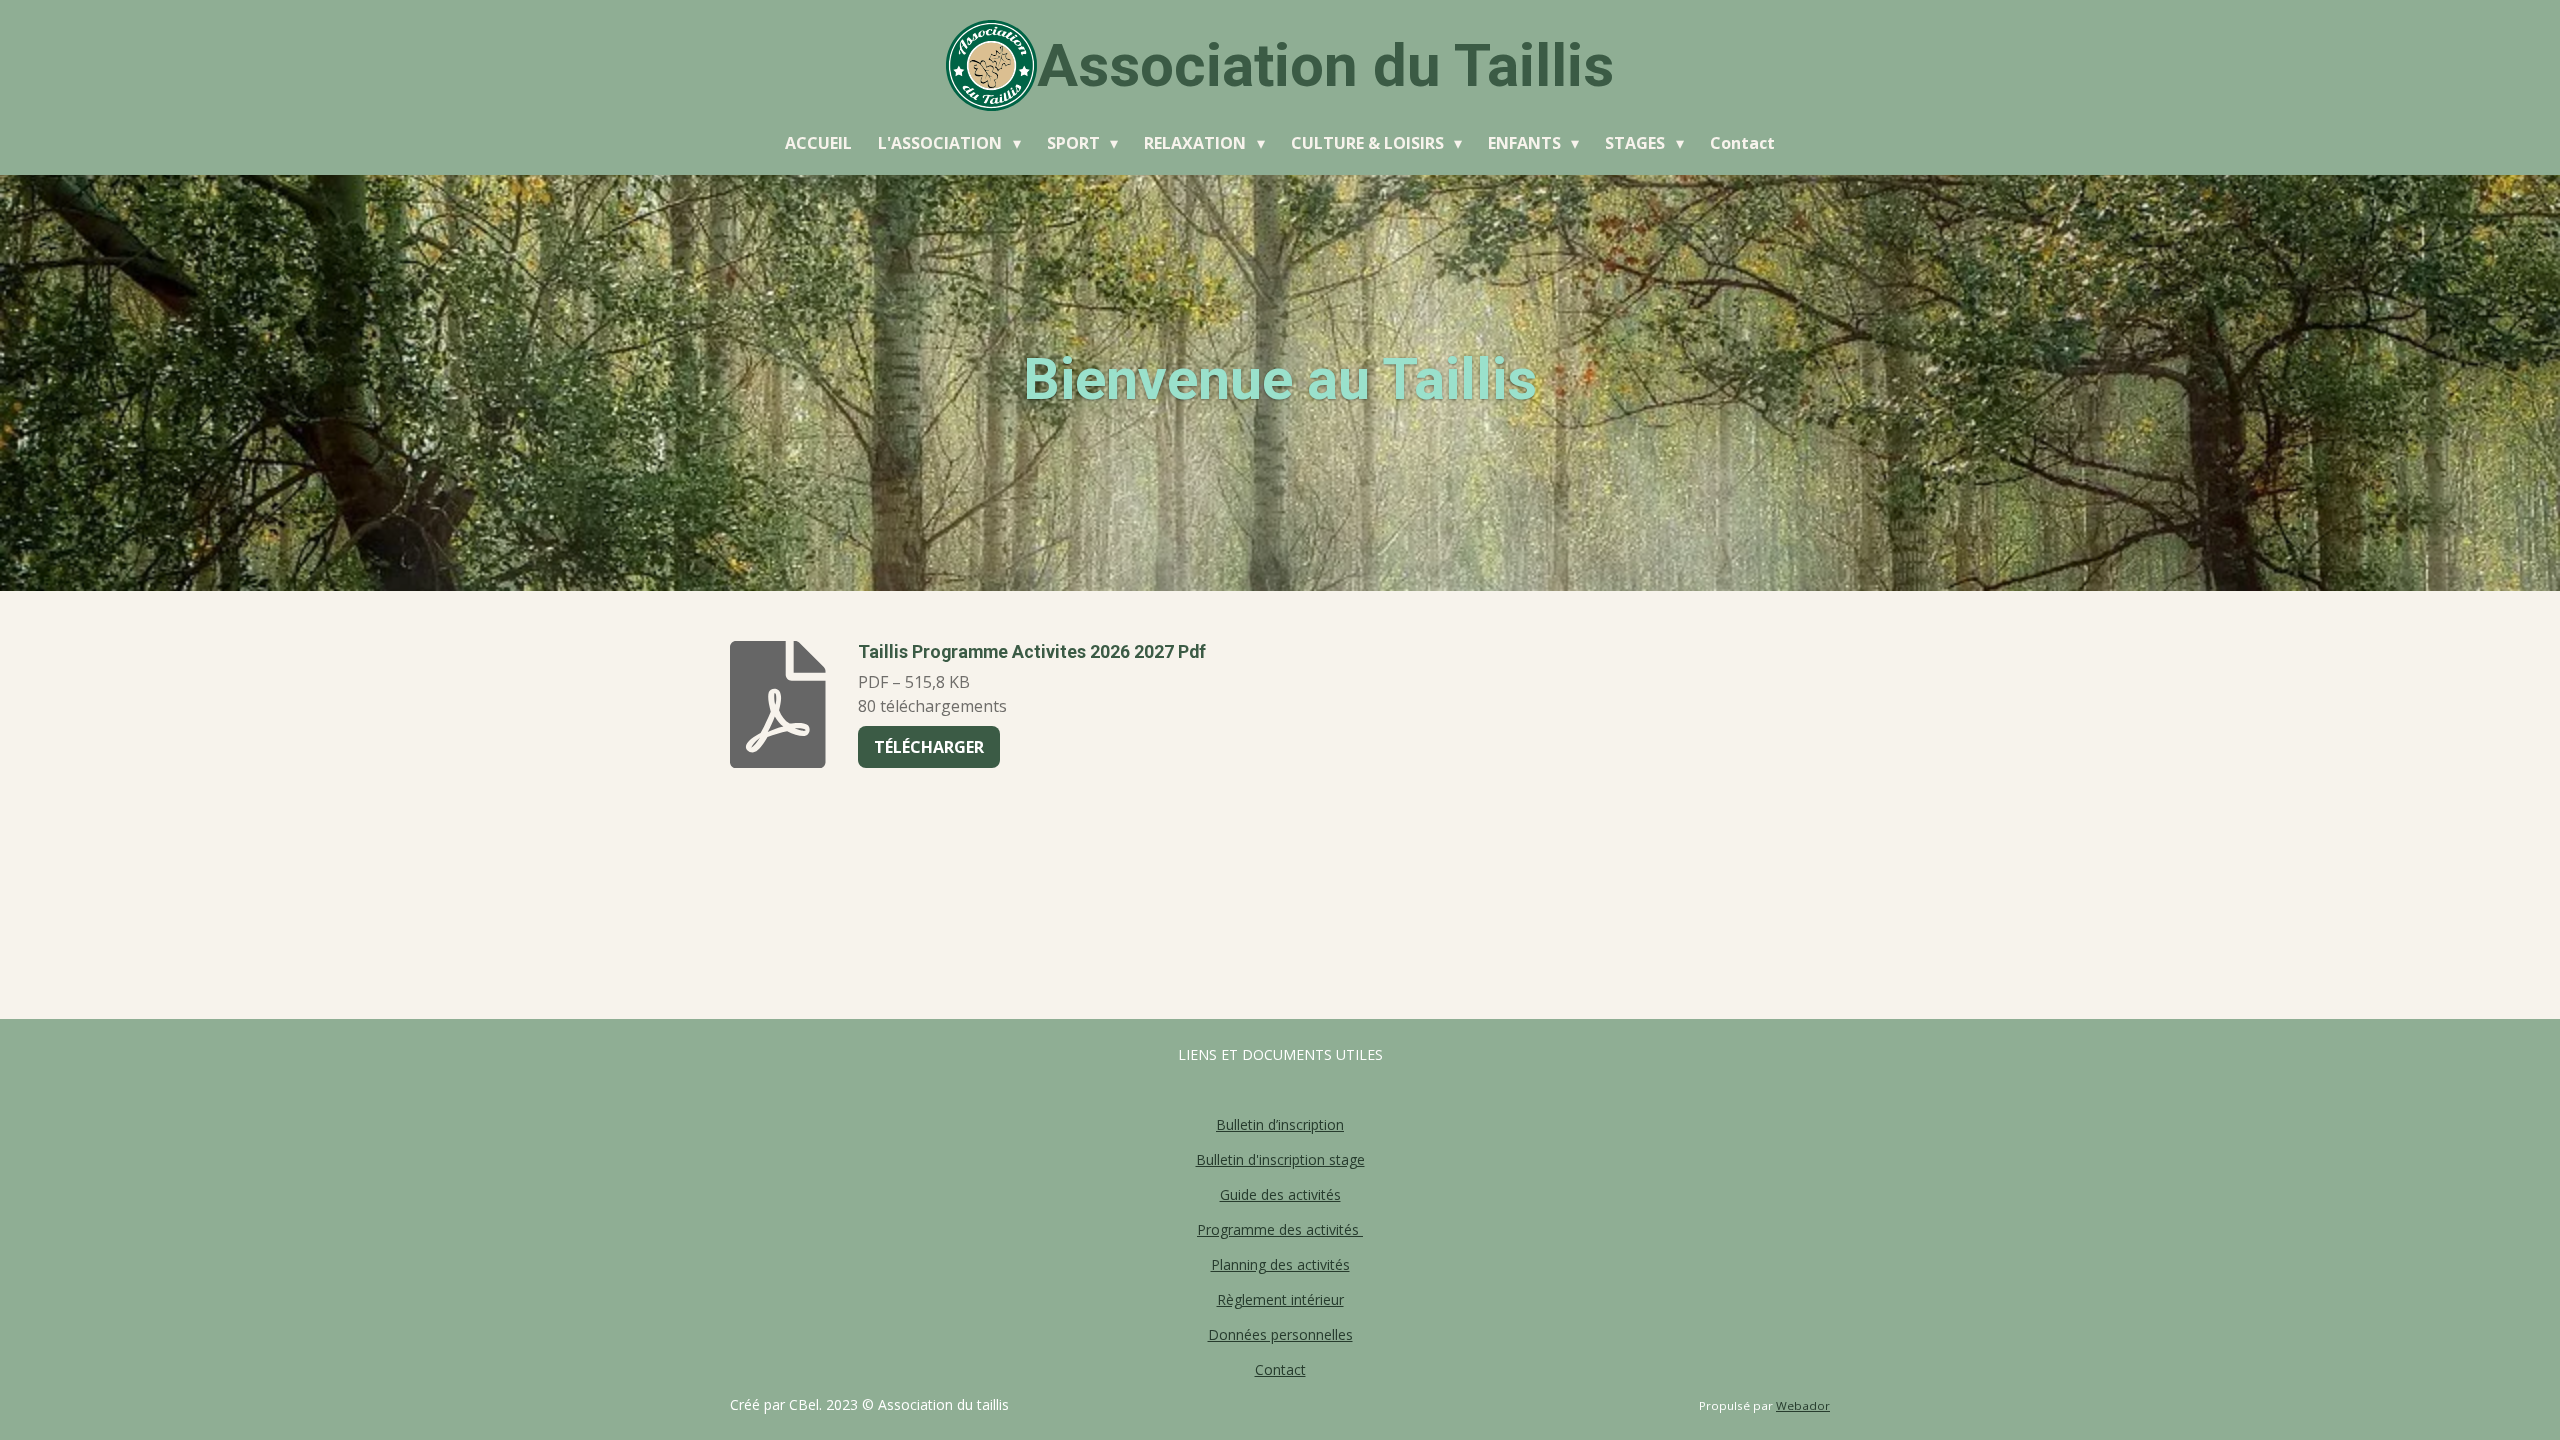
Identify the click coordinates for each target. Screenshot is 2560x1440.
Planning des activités (1280, 1264)
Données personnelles (1280, 1334)
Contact (1280, 1369)
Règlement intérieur (1280, 1299)
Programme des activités (1280, 1229)
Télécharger (929, 747)
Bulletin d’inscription (1280, 1124)
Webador (1803, 1405)
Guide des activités (1280, 1194)
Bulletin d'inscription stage (1280, 1159)
